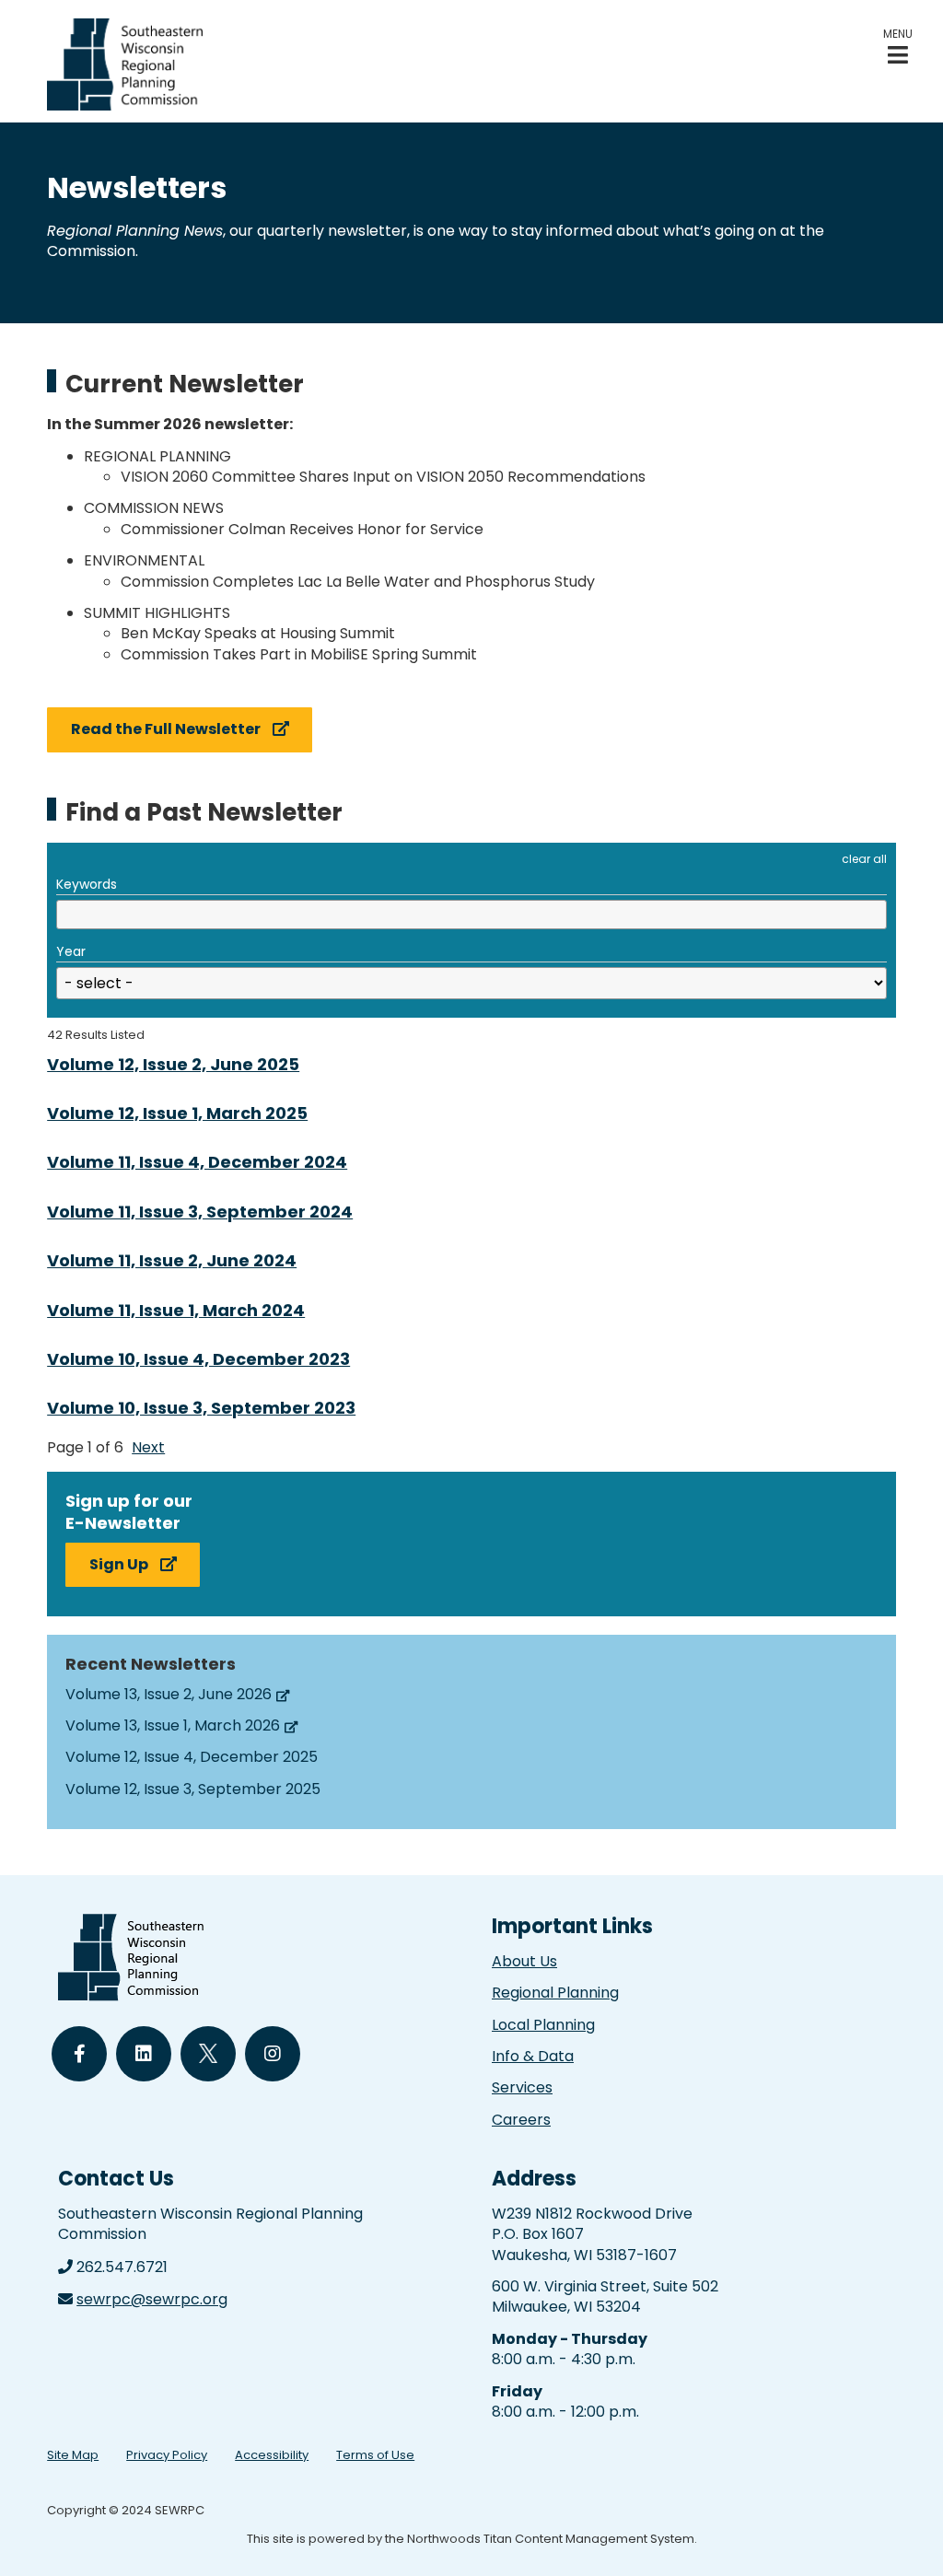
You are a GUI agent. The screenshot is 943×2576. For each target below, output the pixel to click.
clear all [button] (864, 859)
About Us (524, 1961)
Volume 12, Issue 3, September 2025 (193, 1789)
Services (522, 2087)
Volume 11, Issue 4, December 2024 (197, 1162)
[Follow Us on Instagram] (273, 2054)
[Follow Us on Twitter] (208, 2054)
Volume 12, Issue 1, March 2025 (177, 1113)
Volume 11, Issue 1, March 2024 (176, 1310)
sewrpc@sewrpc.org (152, 2299)
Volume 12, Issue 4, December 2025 (192, 1757)
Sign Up (119, 1564)
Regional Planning (555, 1993)
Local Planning (543, 2025)
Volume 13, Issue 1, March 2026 (173, 1725)
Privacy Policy (167, 2455)
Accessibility (272, 2455)
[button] (898, 47)
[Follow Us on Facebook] (79, 2054)
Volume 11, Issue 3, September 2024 (200, 1212)
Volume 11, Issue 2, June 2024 (172, 1260)
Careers (521, 2120)
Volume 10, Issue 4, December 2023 (198, 1359)
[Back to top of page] (904, 2533)
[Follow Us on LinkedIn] (144, 2054)
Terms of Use (375, 2455)
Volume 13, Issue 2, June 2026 (169, 1694)
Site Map (73, 2455)
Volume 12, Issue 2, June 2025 (173, 1064)
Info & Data (533, 2056)
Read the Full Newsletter (166, 729)
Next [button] (148, 1447)
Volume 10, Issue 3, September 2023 (201, 1408)
